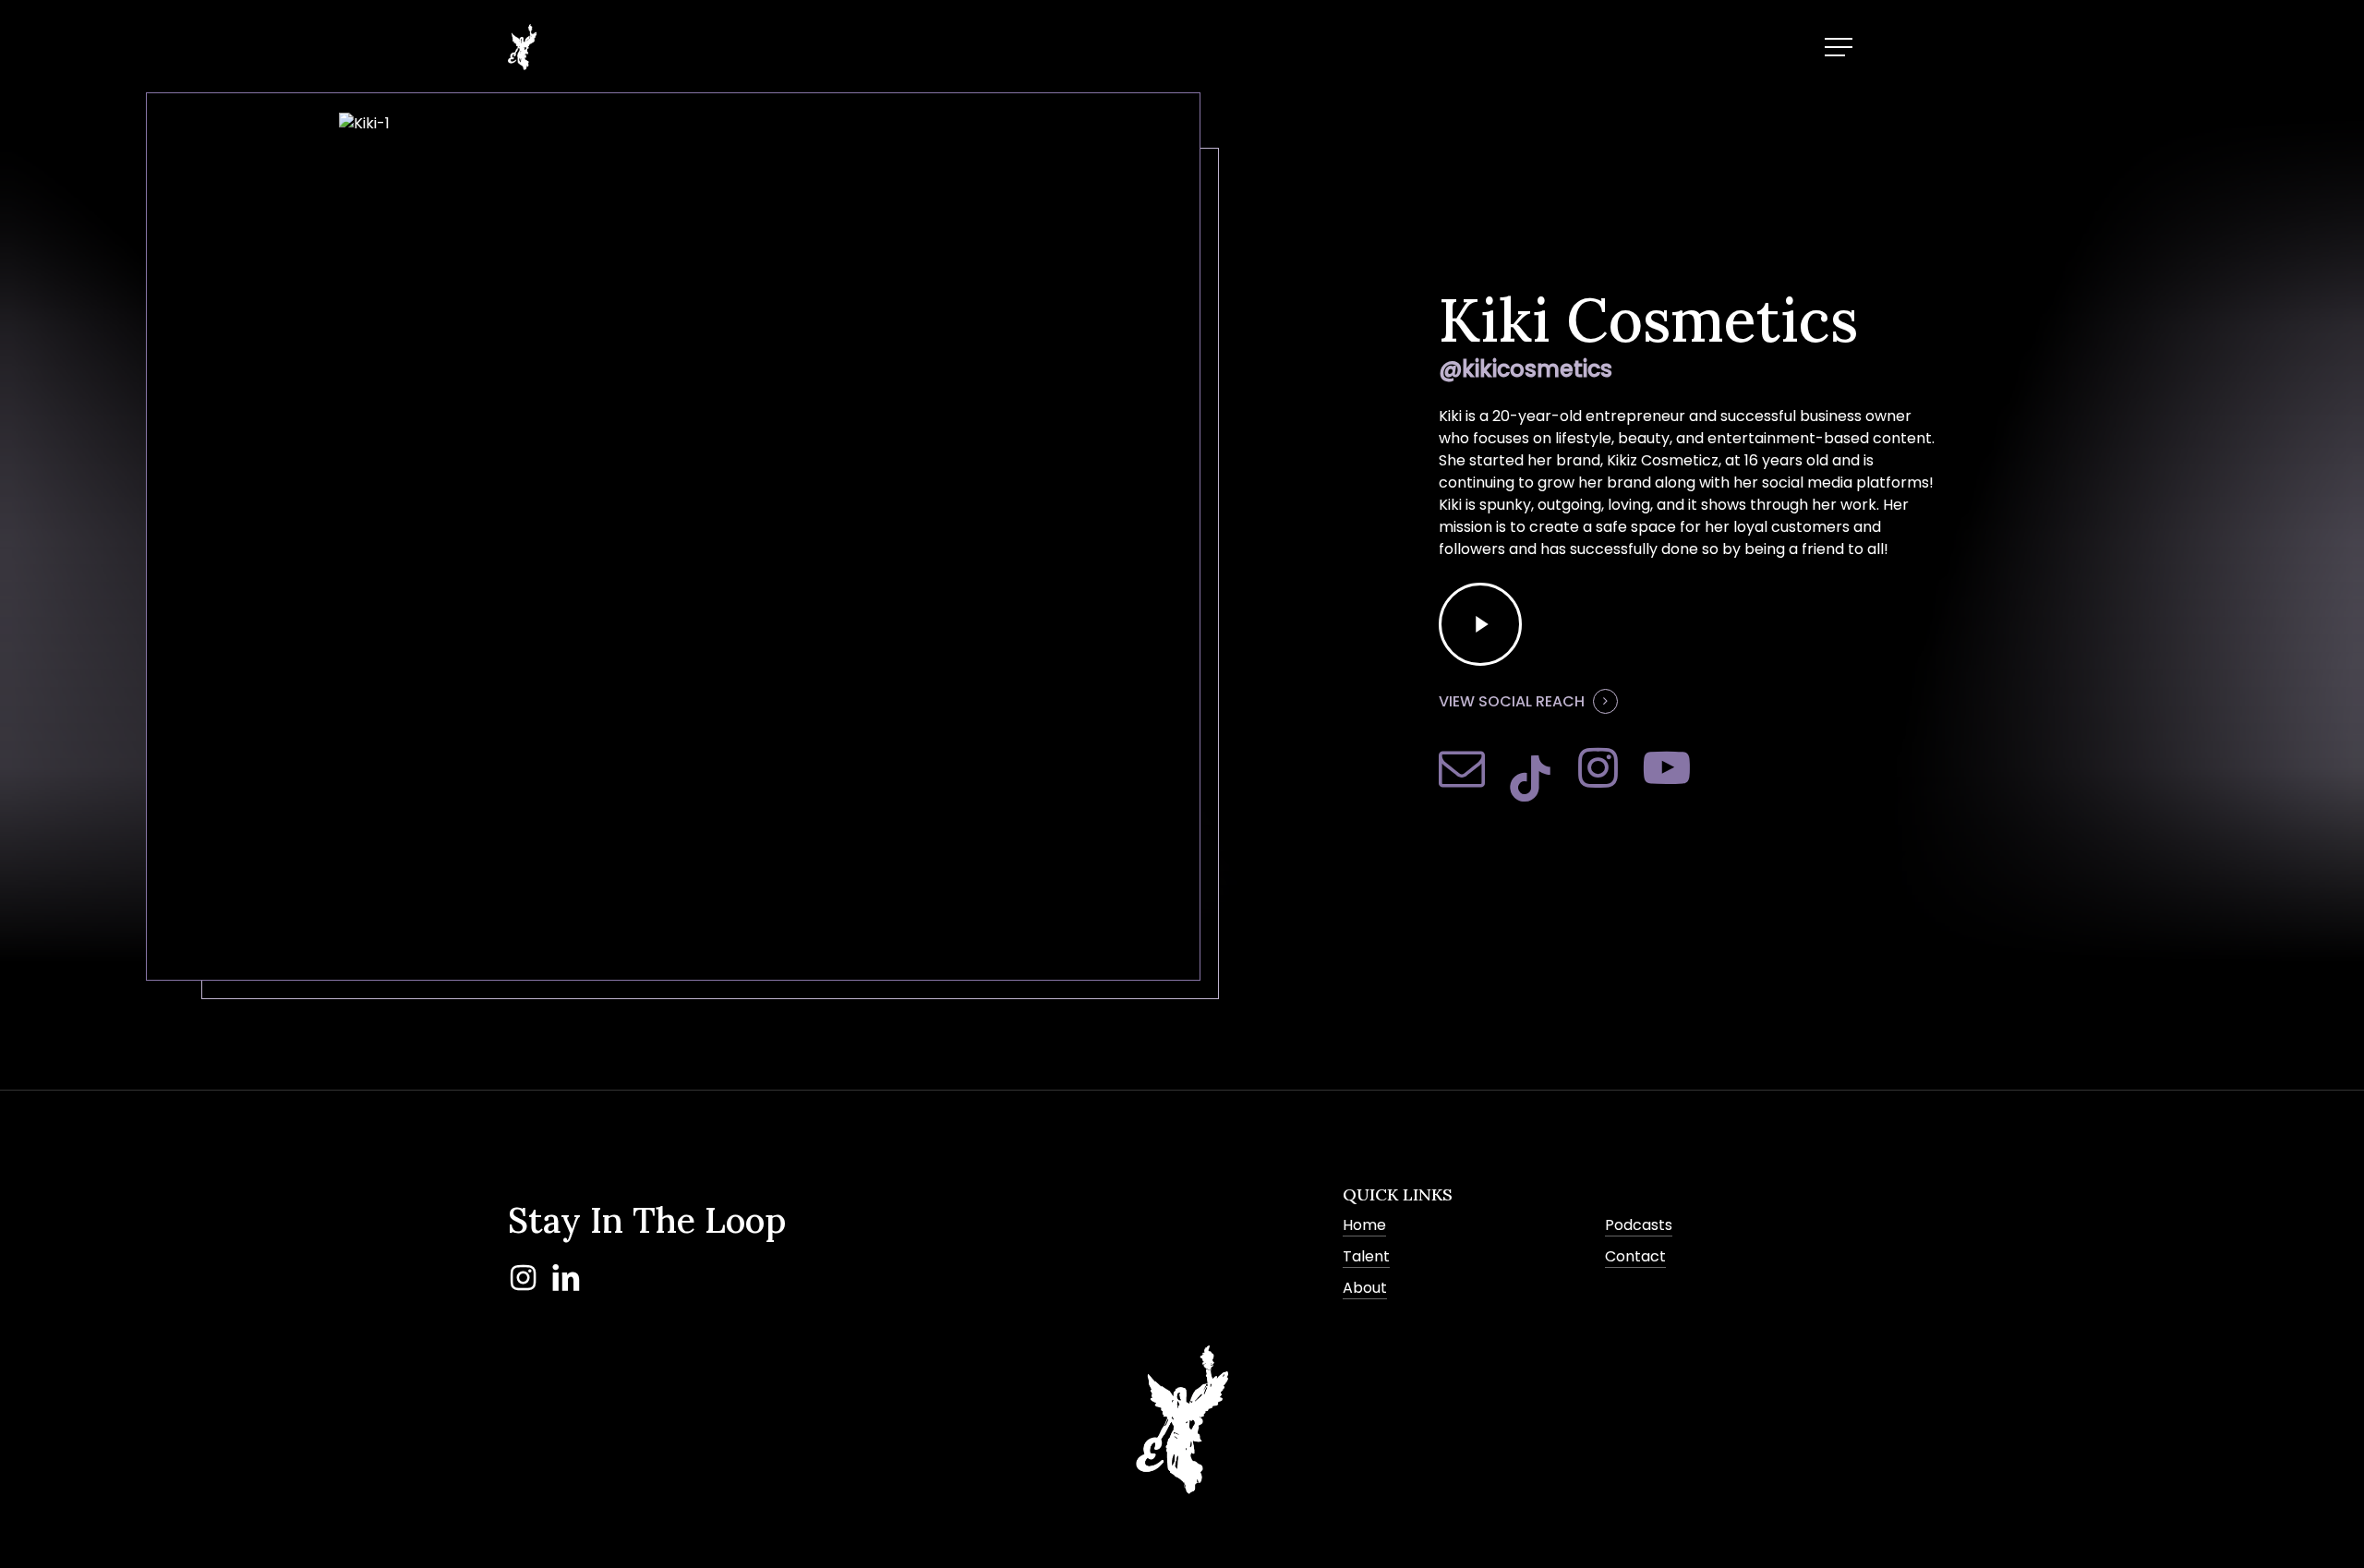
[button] (1840, 48)
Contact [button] (1635, 1256)
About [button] (1365, 1288)
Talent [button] (1366, 1256)
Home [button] (1364, 1225)
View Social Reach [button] (1512, 701)
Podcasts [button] (1639, 1225)
